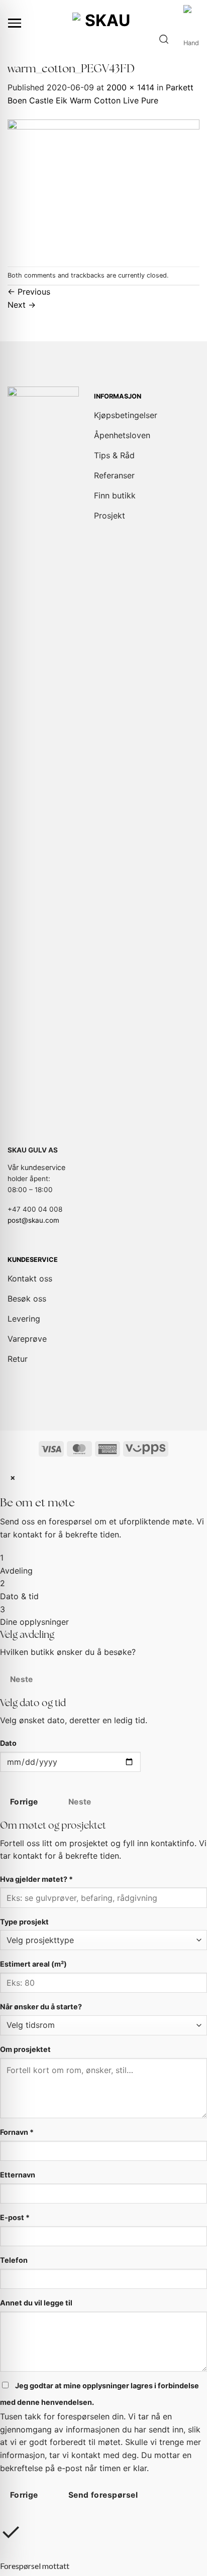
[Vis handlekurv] (191, 39)
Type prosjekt (24, 1922)
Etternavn (18, 2175)
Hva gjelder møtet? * (36, 1879)
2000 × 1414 (130, 87)
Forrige (24, 1802)
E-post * (15, 2217)
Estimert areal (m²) (33, 1964)
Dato (8, 1743)
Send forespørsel (103, 2495)
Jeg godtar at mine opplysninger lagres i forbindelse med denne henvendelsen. (99, 2394)
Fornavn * (17, 2132)
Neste (22, 1679)
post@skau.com (33, 1220)
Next (22, 305)
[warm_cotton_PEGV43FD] (103, 186)
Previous (29, 292)
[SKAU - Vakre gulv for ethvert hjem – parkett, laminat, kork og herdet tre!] (103, 23)
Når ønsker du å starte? (41, 2007)
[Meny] (15, 23)
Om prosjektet (25, 2049)
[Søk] (164, 39)
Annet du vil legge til (36, 2303)
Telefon (14, 2260)
